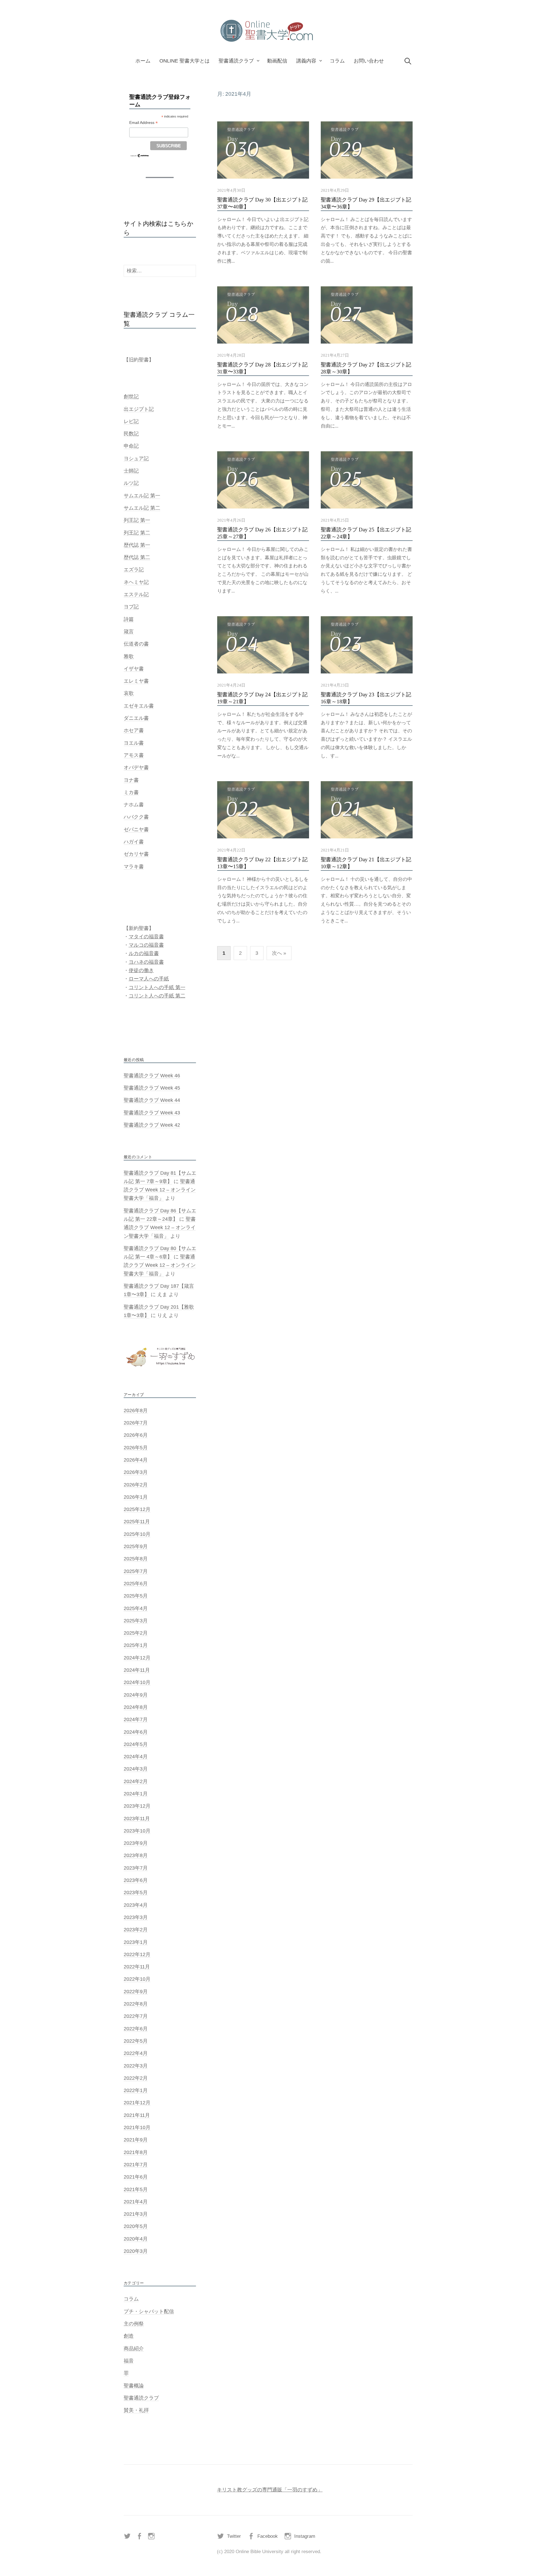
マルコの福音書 (146, 945)
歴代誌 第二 (137, 557)
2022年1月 (136, 2090)
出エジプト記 (139, 409)
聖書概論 (134, 2386)
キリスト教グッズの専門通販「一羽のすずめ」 (270, 2490)
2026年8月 (136, 1411)
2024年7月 (136, 1719)
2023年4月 (136, 1905)
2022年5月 (136, 2041)
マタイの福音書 (146, 937)
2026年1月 (136, 1497)
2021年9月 (136, 2140)
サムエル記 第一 (142, 496)
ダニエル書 (136, 718)
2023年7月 (136, 1868)
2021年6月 (136, 2177)
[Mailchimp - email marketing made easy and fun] (140, 155)
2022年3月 (136, 2066)
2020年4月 (136, 2239)
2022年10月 (137, 1979)
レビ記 (131, 421)
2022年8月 (136, 2004)
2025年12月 (137, 1509)
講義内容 (306, 61)
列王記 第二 (137, 533)
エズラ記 (134, 570)
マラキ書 (134, 867)
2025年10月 (137, 1534)
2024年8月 (136, 1707)
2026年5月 (136, 1448)
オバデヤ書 (136, 767)
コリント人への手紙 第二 (157, 996)
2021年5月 (136, 2189)
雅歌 (129, 656)
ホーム (143, 61)
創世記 (131, 397)
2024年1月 (136, 1794)
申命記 (131, 446)
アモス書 (134, 755)
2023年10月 (137, 1831)
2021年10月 (137, 2128)
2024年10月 (137, 1682)
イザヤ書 (134, 669)
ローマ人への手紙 (149, 979)
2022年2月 (136, 2078)
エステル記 (136, 594)
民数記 (131, 434)
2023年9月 (136, 1843)
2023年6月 (136, 1880)
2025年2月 (136, 1633)
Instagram (305, 2536)
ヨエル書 (134, 743)
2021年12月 (137, 2103)
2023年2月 (136, 1930)
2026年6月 (136, 1435)
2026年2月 (136, 1485)
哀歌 (129, 693)
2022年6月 (136, 2029)
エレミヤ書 (136, 681)
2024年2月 (136, 1781)
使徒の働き (141, 970)
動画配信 (277, 61)
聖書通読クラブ (236, 61)
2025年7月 (136, 1571)
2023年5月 (136, 1893)
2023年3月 (136, 1917)
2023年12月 (137, 1806)
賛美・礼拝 (136, 2410)
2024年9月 (136, 1695)
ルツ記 (131, 483)
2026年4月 (136, 1460)
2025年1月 (136, 1645)
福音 (129, 2361)
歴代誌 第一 (137, 545)
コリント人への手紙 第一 (157, 987)
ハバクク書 (136, 817)
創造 (129, 2336)
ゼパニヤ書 (136, 829)
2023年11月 (137, 1819)
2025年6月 (136, 1584)
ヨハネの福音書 (146, 962)
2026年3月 (136, 1472)
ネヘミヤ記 (136, 582)
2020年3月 (136, 2251)
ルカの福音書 (144, 953)
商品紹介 (134, 2349)
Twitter (234, 2536)
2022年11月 (137, 1967)
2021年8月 (136, 2152)
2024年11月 (137, 1670)
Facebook (268, 2536)
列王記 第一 (137, 520)
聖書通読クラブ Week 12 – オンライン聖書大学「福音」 (160, 1190)
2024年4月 (136, 1757)
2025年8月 (136, 1559)
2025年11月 (137, 1522)
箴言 (129, 632)
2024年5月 (136, 1744)
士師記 (131, 471)
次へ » (279, 953)
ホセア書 (134, 730)
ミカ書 (131, 792)
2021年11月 (137, 2115)
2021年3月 (136, 2214)
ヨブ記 (131, 607)
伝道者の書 (136, 644)
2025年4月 (136, 1608)
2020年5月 (136, 2226)
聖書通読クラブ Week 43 (152, 1113)
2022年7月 (136, 2016)
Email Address (143, 123)
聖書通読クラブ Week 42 (152, 1125)
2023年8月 (136, 1855)
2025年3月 (136, 1621)
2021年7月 (136, 2165)
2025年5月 (136, 1596)
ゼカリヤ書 (136, 854)
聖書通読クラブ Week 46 (152, 1076)
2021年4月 (136, 2202)
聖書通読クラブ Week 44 (152, 1100)
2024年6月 (136, 1732)
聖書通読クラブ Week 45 (152, 1088)
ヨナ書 (131, 780)
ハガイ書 (134, 842)
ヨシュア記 (136, 459)
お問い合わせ (369, 61)
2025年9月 (136, 1546)
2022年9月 (136, 1992)
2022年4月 (136, 2053)
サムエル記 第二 (142, 508)
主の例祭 (134, 2324)
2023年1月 (136, 1942)
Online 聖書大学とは (185, 61)
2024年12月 (137, 1658)
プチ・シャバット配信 (149, 2311)
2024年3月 (136, 1769)
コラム (337, 61)
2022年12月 (137, 1954)
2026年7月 (136, 1423)
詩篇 (129, 619)
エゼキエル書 (139, 706)
